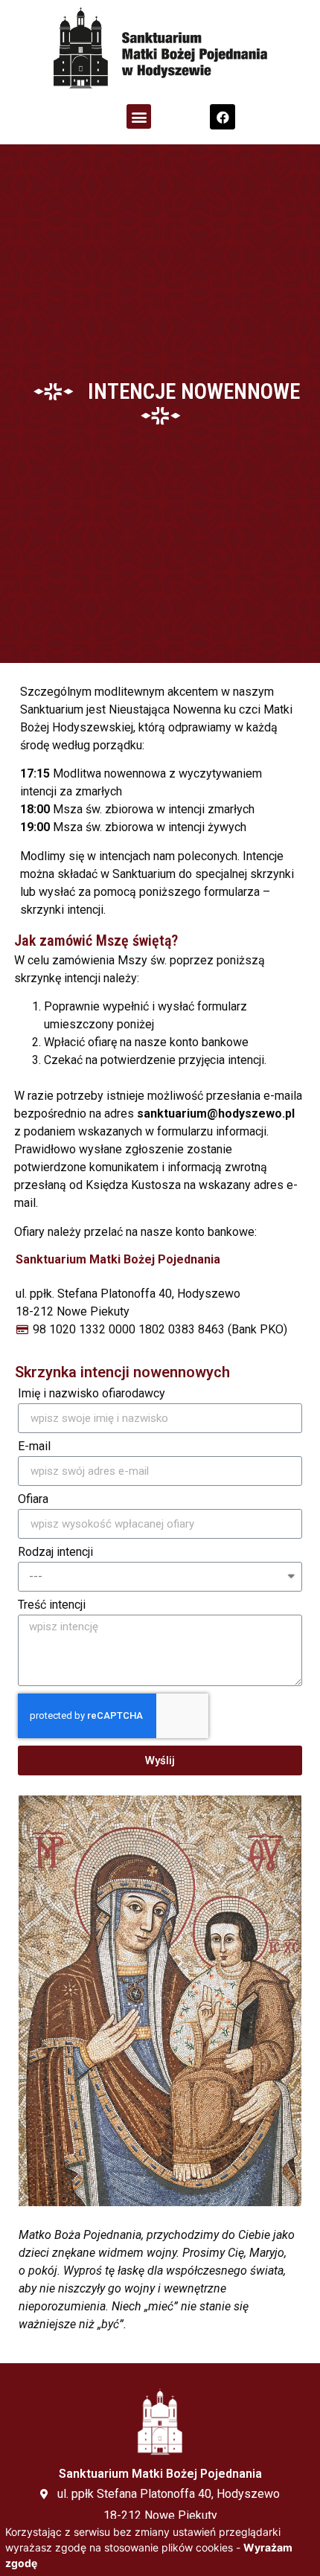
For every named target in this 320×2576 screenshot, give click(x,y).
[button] (139, 116)
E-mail (34, 1447)
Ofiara (33, 1500)
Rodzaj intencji (55, 1553)
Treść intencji (52, 1605)
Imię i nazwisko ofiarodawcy (92, 1394)
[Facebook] (223, 117)
